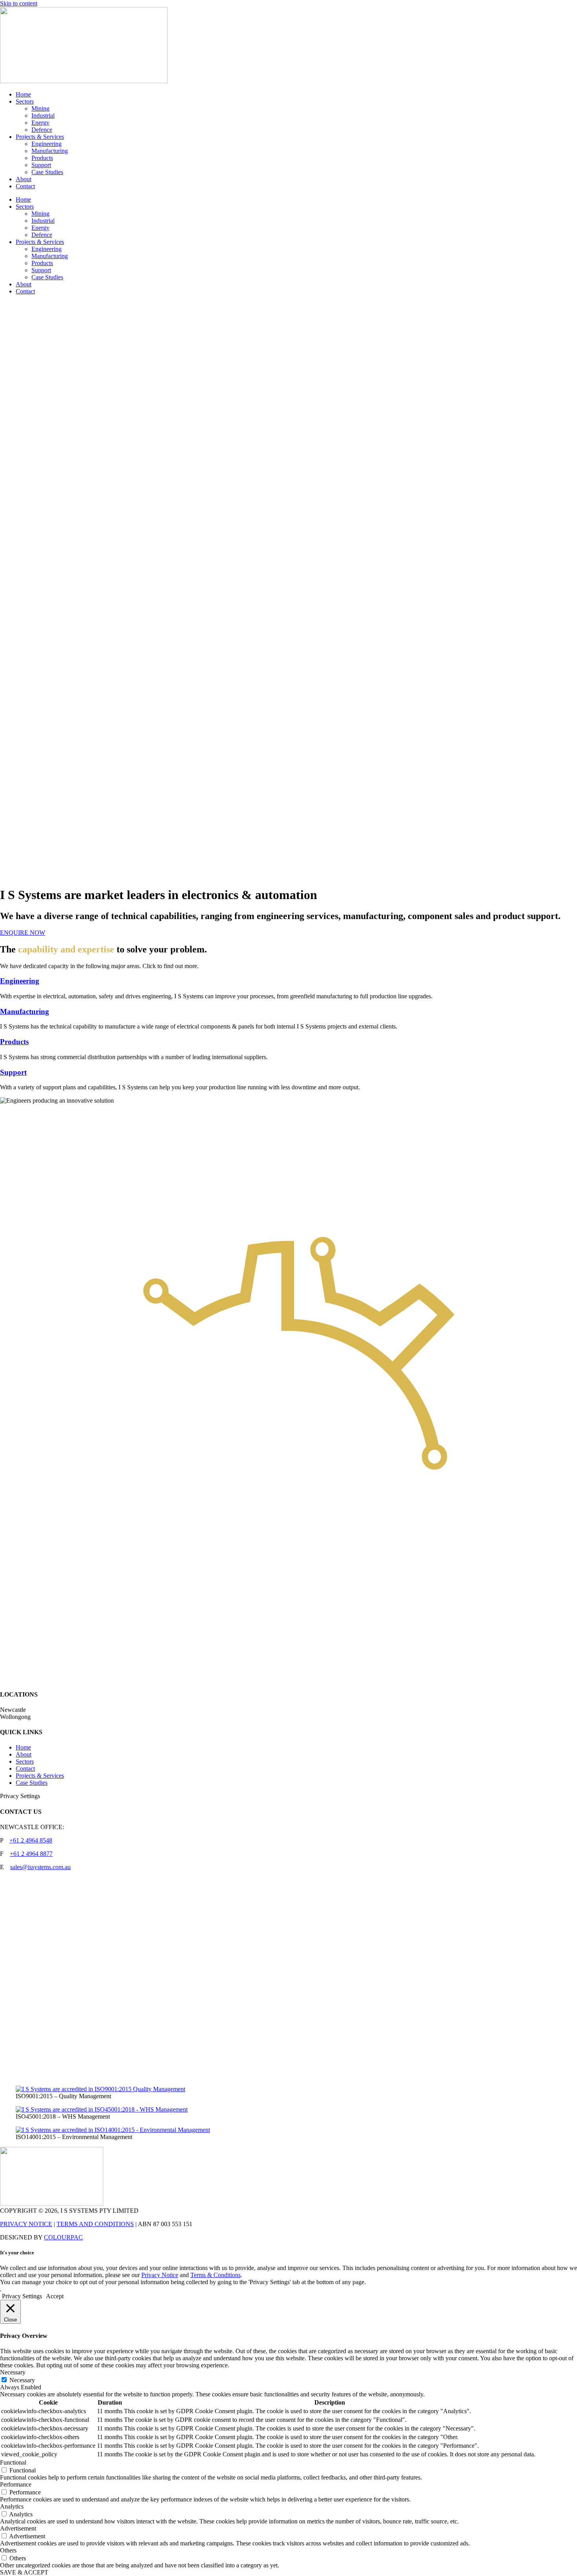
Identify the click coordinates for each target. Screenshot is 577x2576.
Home (23, 94)
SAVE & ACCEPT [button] (24, 2572)
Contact (25, 186)
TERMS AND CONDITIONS (95, 2224)
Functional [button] (13, 2462)
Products (42, 158)
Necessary (22, 2380)
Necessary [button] (13, 2372)
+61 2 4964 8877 (31, 1854)
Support (41, 165)
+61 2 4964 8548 (31, 1840)
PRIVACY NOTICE (26, 2224)
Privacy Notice (160, 2275)
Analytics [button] (12, 2506)
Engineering (47, 144)
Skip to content (19, 3)
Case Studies (47, 172)
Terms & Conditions (215, 2275)
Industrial (43, 116)
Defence (42, 130)
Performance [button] (16, 2484)
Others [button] (8, 2550)
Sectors (25, 101)
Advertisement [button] (18, 2528)
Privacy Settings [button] (20, 1796)
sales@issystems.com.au (40, 1867)
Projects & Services (40, 137)
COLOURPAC (63, 2237)
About (24, 179)
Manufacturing (50, 151)
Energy (40, 123)
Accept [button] (55, 2296)
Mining (40, 108)
